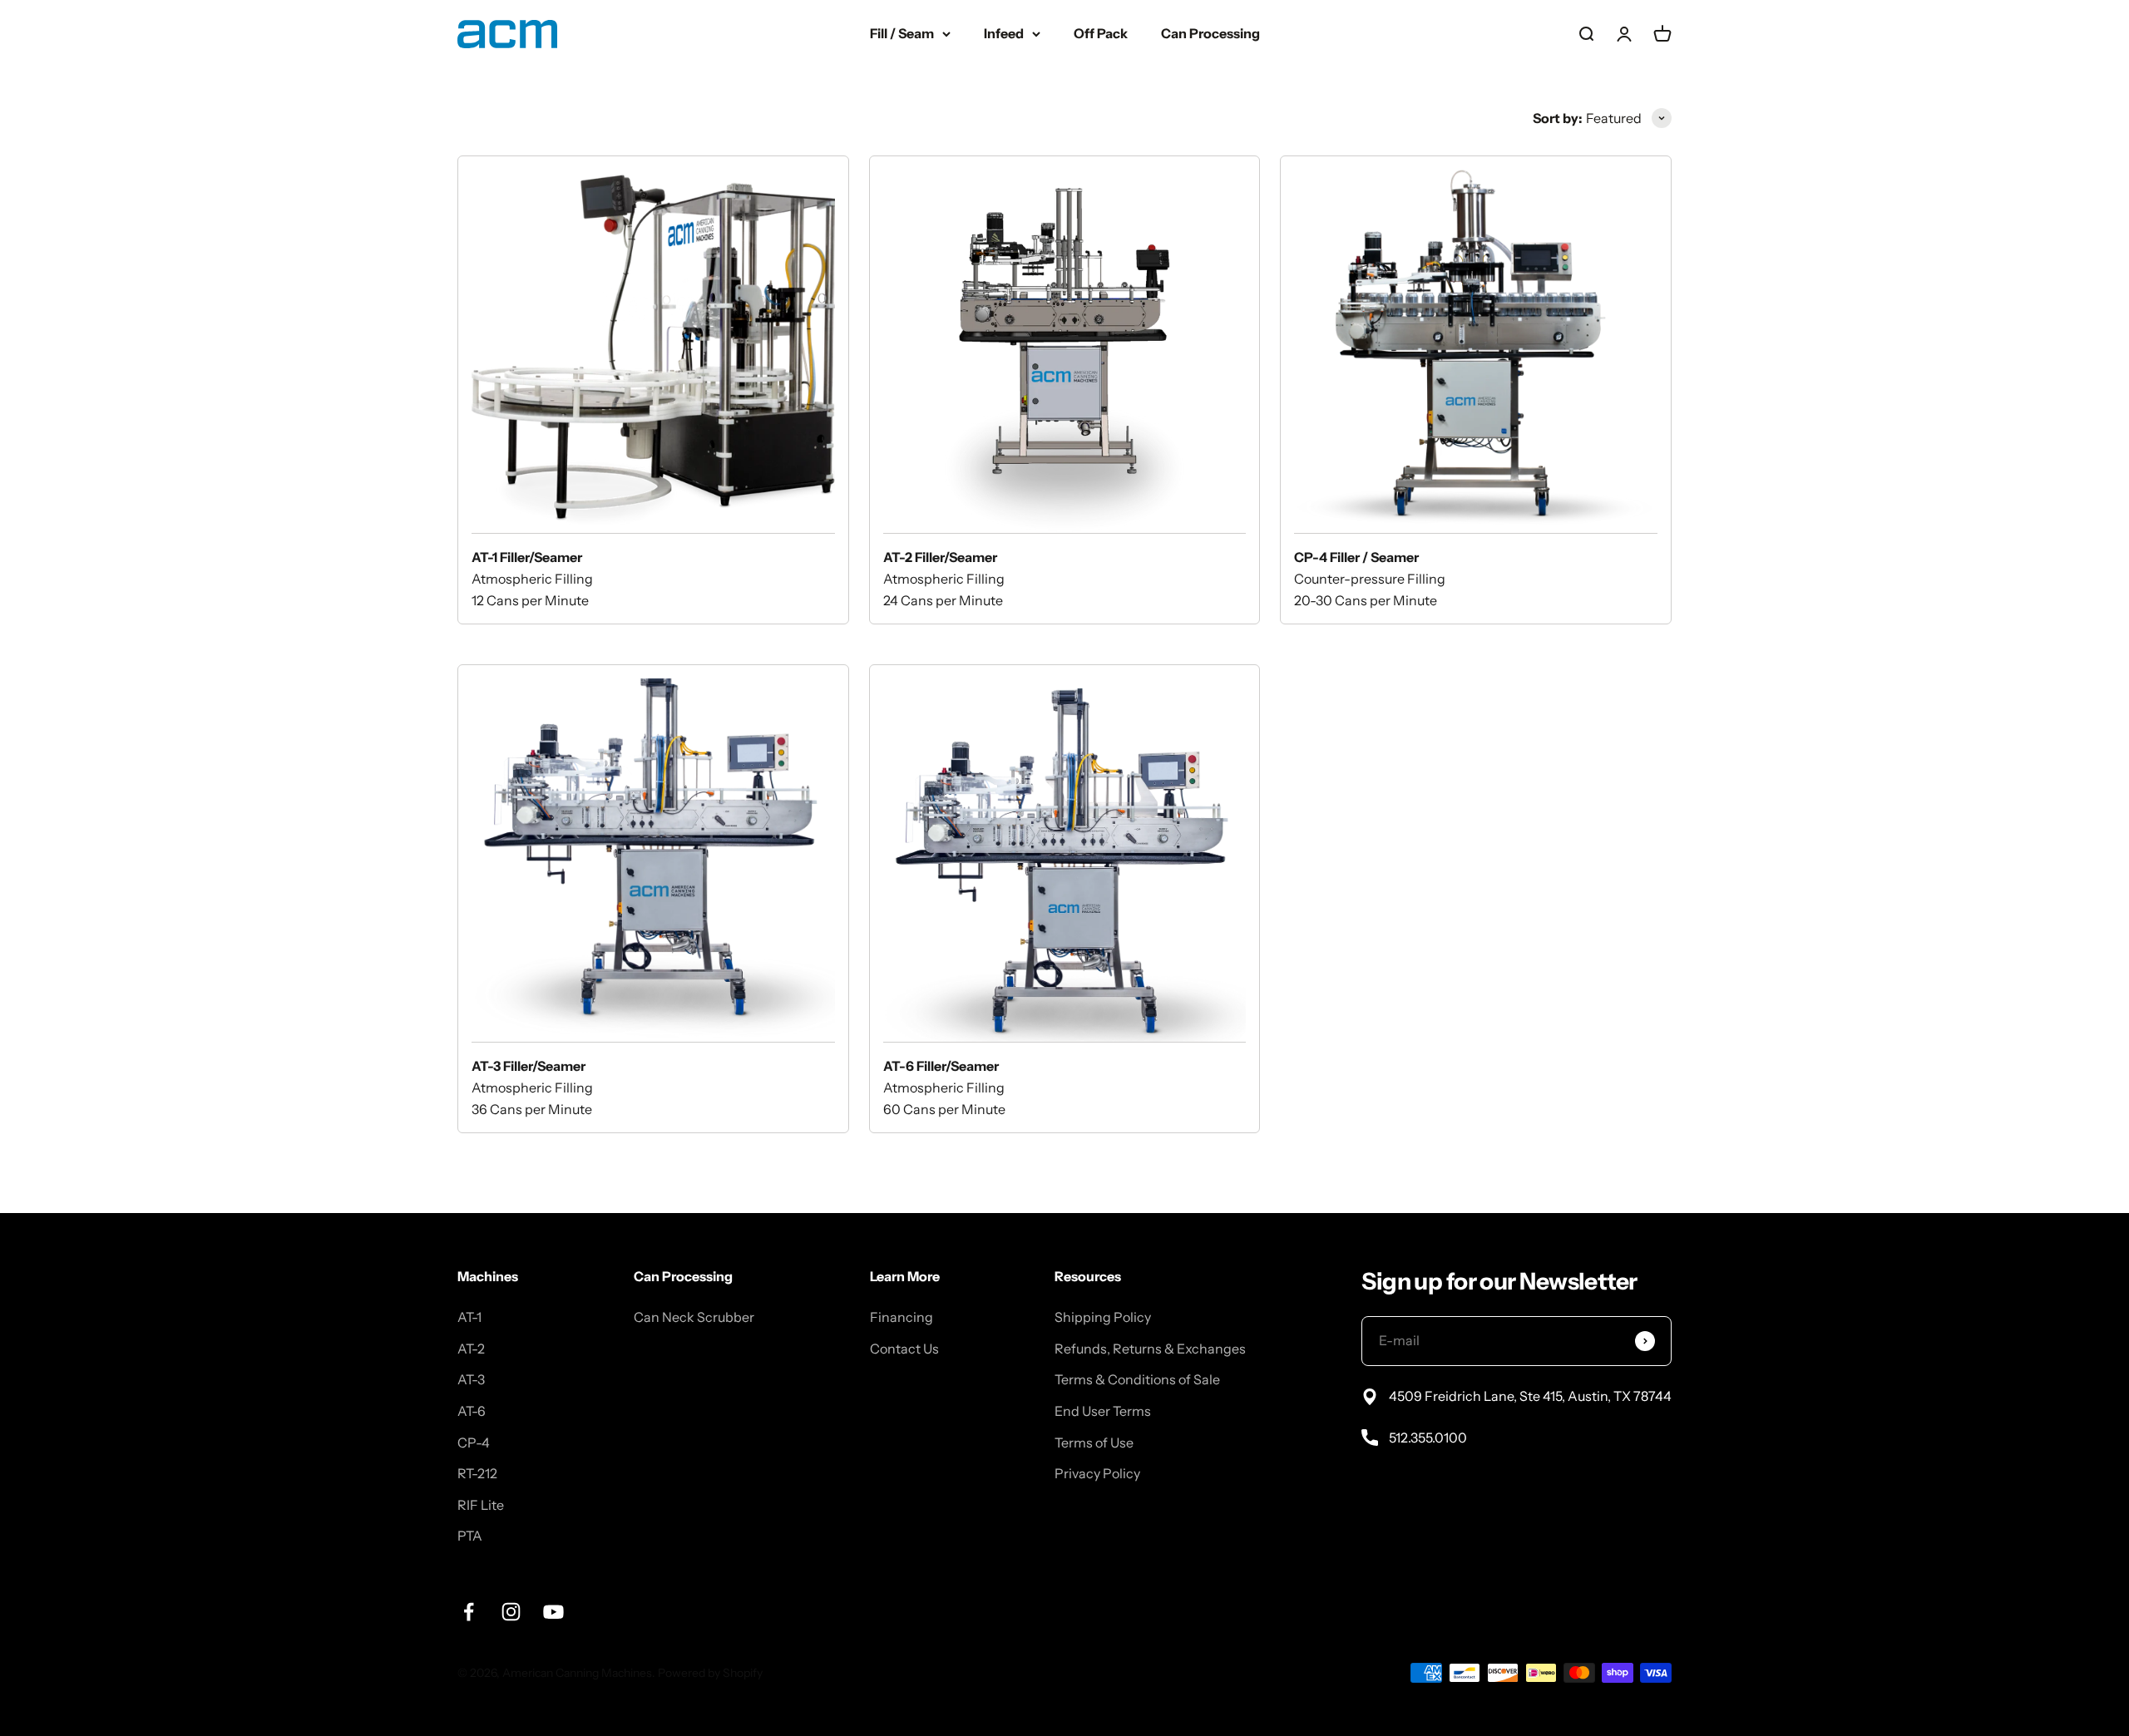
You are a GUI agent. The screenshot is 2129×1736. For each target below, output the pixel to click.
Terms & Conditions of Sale (1137, 1379)
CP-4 (474, 1443)
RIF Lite (481, 1505)
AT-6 (472, 1411)
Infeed (1004, 33)
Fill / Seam (902, 33)
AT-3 (471, 1379)
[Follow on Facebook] (469, 1612)
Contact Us (904, 1349)
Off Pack (1101, 33)
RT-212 (477, 1473)
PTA (470, 1536)
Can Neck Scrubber (694, 1317)
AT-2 (471, 1349)
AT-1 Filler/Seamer (527, 557)
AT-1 (469, 1317)
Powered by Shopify (710, 1673)
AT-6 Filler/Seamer (941, 1066)
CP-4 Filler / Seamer (1356, 557)
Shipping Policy (1103, 1317)
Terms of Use (1094, 1443)
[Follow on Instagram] (511, 1612)
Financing (901, 1317)
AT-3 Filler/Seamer (529, 1066)
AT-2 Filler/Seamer (940, 557)
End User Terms (1103, 1411)
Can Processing (1210, 33)
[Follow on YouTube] (553, 1612)
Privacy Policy (1097, 1473)
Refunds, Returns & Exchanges (1150, 1349)
